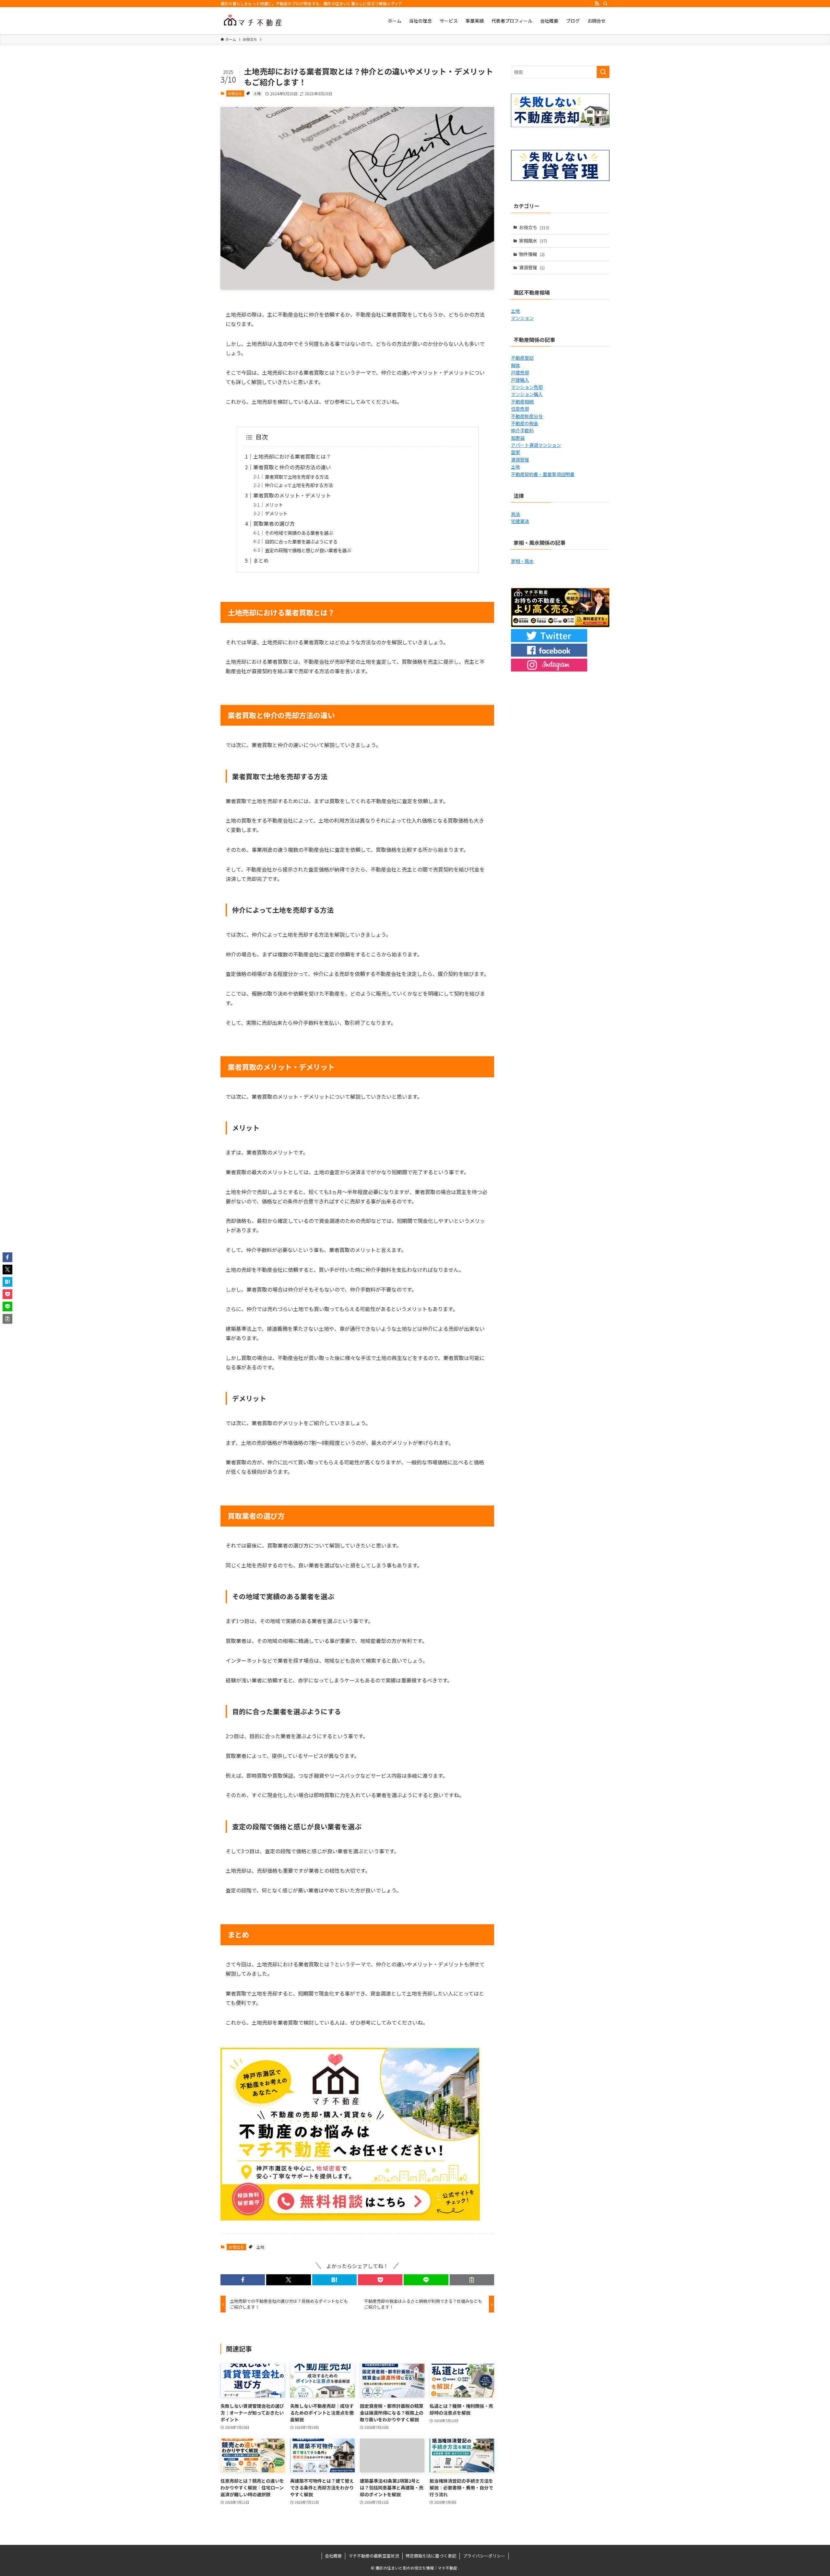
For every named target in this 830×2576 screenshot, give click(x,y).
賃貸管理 (532, 267)
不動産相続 (522, 402)
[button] (243, 2280)
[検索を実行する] (603, 72)
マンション (522, 318)
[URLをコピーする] (472, 2280)
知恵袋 (518, 438)
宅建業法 (520, 521)
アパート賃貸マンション (536, 445)
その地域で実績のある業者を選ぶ (299, 533)
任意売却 (520, 409)
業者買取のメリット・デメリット (292, 495)
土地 (257, 93)
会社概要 (333, 2556)
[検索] (605, 4)
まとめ (261, 560)
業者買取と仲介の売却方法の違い (292, 467)
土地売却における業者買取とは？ (292, 456)
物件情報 (532, 254)
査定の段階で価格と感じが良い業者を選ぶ (308, 550)
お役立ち (235, 93)
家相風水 (533, 240)
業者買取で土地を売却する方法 (297, 477)
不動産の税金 (525, 423)
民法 (516, 514)
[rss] (597, 4)
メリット (274, 504)
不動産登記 (522, 358)
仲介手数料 (522, 430)
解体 (516, 365)
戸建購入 (520, 380)
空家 (516, 452)
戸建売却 (520, 372)
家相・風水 (522, 561)
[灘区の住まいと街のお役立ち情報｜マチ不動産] (253, 21)
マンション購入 (527, 394)
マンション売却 (527, 387)
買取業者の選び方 (274, 523)
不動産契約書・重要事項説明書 (543, 474)
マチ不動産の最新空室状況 (374, 2556)
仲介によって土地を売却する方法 (299, 485)
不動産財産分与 (527, 416)
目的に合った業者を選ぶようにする (301, 541)
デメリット (276, 513)
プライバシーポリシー (484, 2556)
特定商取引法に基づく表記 (431, 2556)
